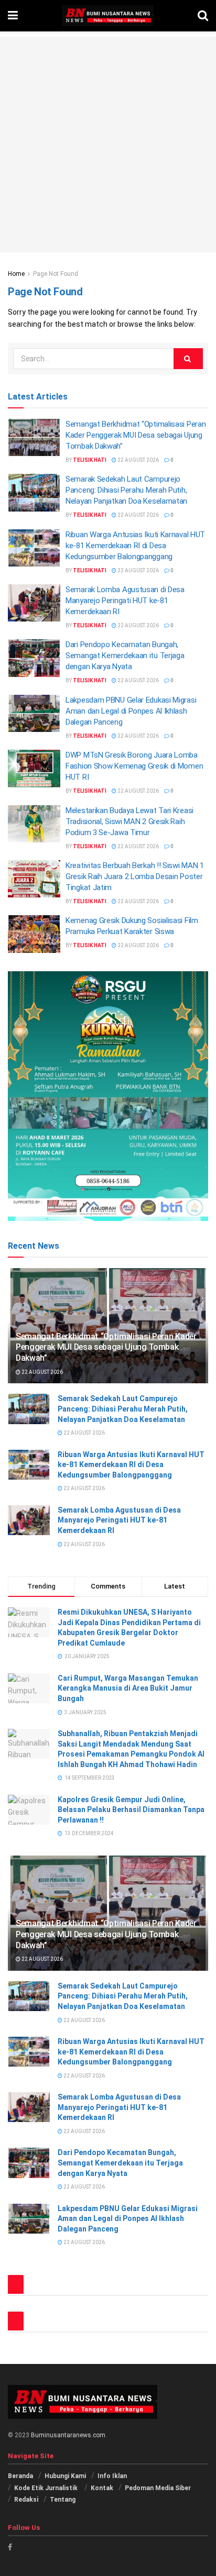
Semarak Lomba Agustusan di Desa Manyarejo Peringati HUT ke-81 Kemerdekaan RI (125, 601)
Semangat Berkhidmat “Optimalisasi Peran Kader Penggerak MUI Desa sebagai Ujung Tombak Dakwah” (136, 435)
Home (16, 274)
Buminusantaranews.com (68, 2435)
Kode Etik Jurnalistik (47, 2488)
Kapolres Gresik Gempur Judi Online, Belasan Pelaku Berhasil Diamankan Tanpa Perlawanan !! (131, 1810)
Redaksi (26, 2500)
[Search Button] (188, 359)
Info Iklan (112, 2476)
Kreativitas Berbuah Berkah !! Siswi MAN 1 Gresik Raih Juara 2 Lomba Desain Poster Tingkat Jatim (135, 876)
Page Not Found (56, 274)
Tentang (63, 2500)
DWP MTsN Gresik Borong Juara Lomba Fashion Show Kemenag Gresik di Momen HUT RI (134, 766)
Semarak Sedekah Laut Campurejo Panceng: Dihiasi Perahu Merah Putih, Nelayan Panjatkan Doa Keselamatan (126, 490)
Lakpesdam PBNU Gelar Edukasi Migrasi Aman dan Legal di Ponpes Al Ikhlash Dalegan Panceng (131, 711)
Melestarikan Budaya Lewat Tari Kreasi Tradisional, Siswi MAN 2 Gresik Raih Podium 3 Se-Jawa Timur (129, 821)
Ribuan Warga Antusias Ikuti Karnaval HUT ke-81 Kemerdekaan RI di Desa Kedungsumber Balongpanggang (135, 546)
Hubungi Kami (65, 2476)
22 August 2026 (138, 460)
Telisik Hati (90, 460)
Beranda (20, 2476)
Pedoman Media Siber (158, 2488)
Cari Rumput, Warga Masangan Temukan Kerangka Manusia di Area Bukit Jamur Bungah (128, 1688)
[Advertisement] (108, 145)
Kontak (102, 2488)
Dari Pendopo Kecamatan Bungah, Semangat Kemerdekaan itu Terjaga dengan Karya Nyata (125, 656)
